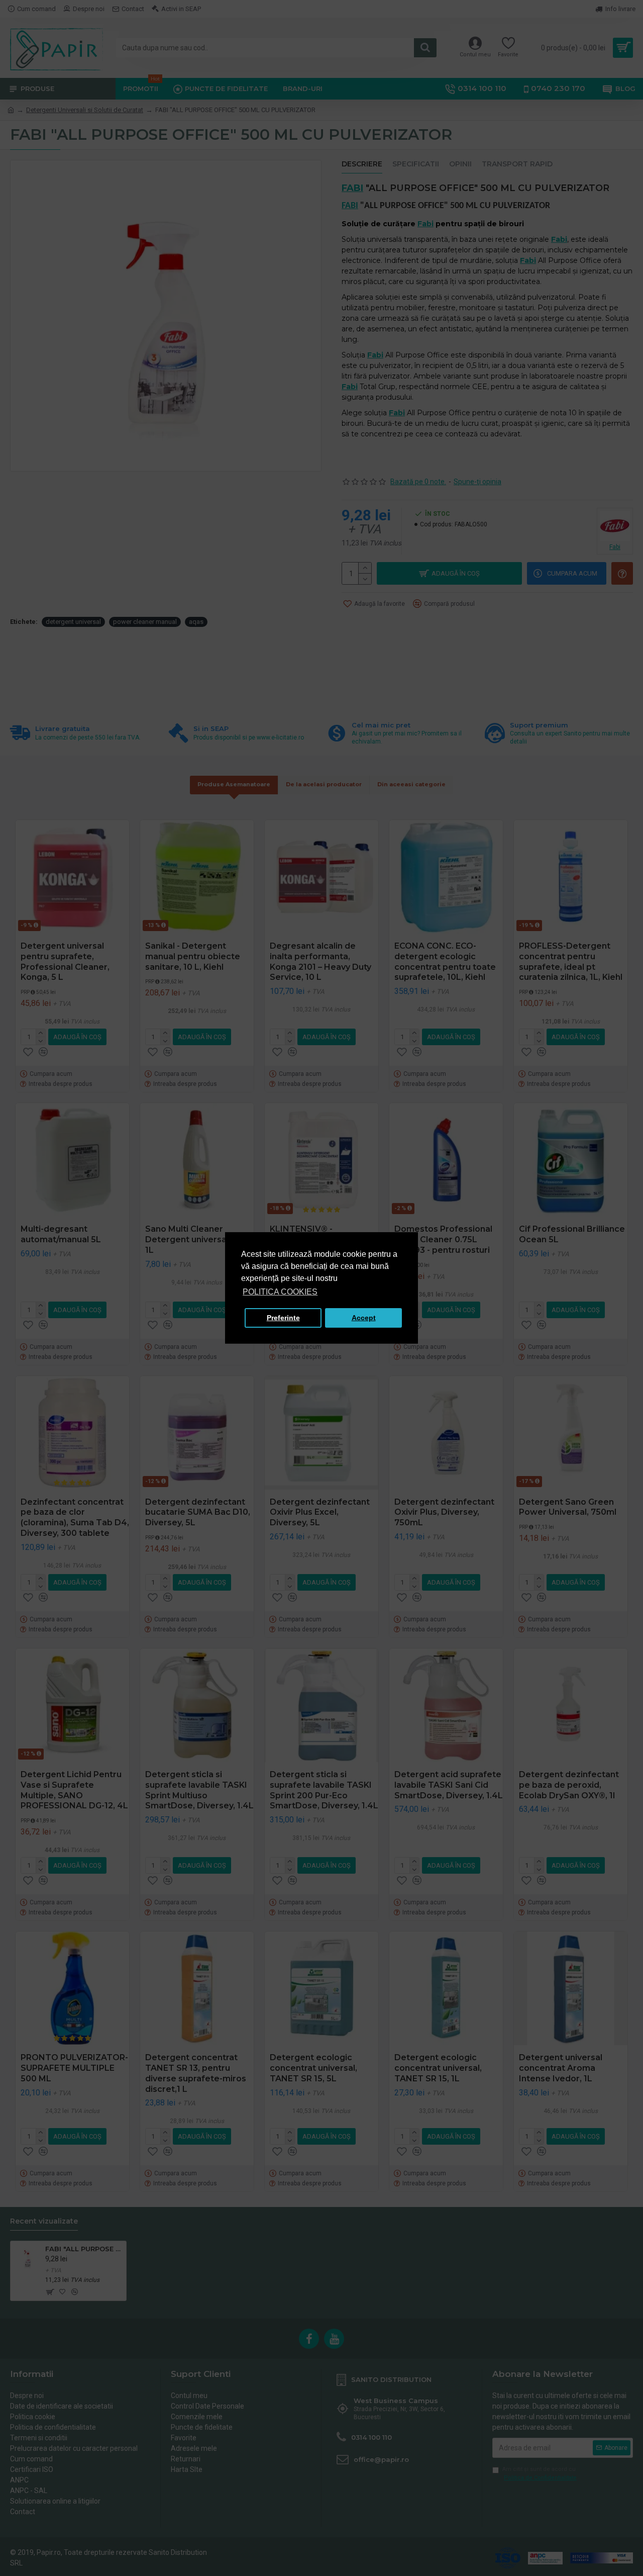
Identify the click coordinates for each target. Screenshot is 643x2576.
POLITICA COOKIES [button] (280, 1292)
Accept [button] (364, 1318)
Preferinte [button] (283, 1318)
